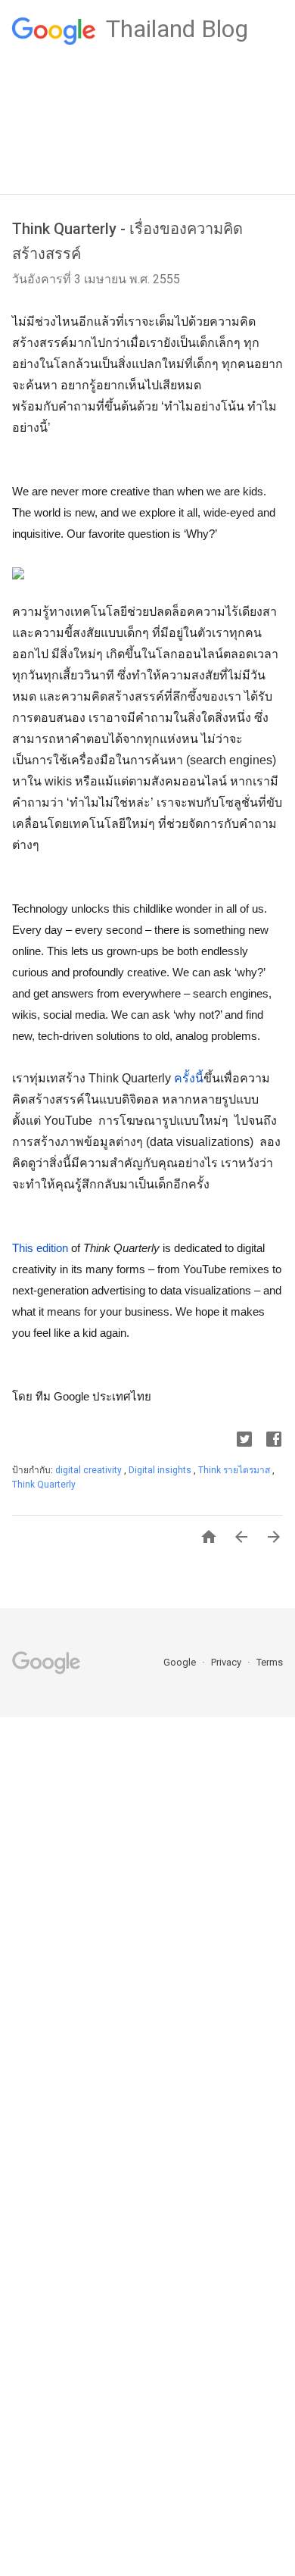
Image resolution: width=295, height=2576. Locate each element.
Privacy (227, 1662)
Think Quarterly (44, 1485)
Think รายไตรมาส (235, 1470)
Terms (270, 1662)
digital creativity (90, 1470)
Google (181, 1662)
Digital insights (161, 1470)
